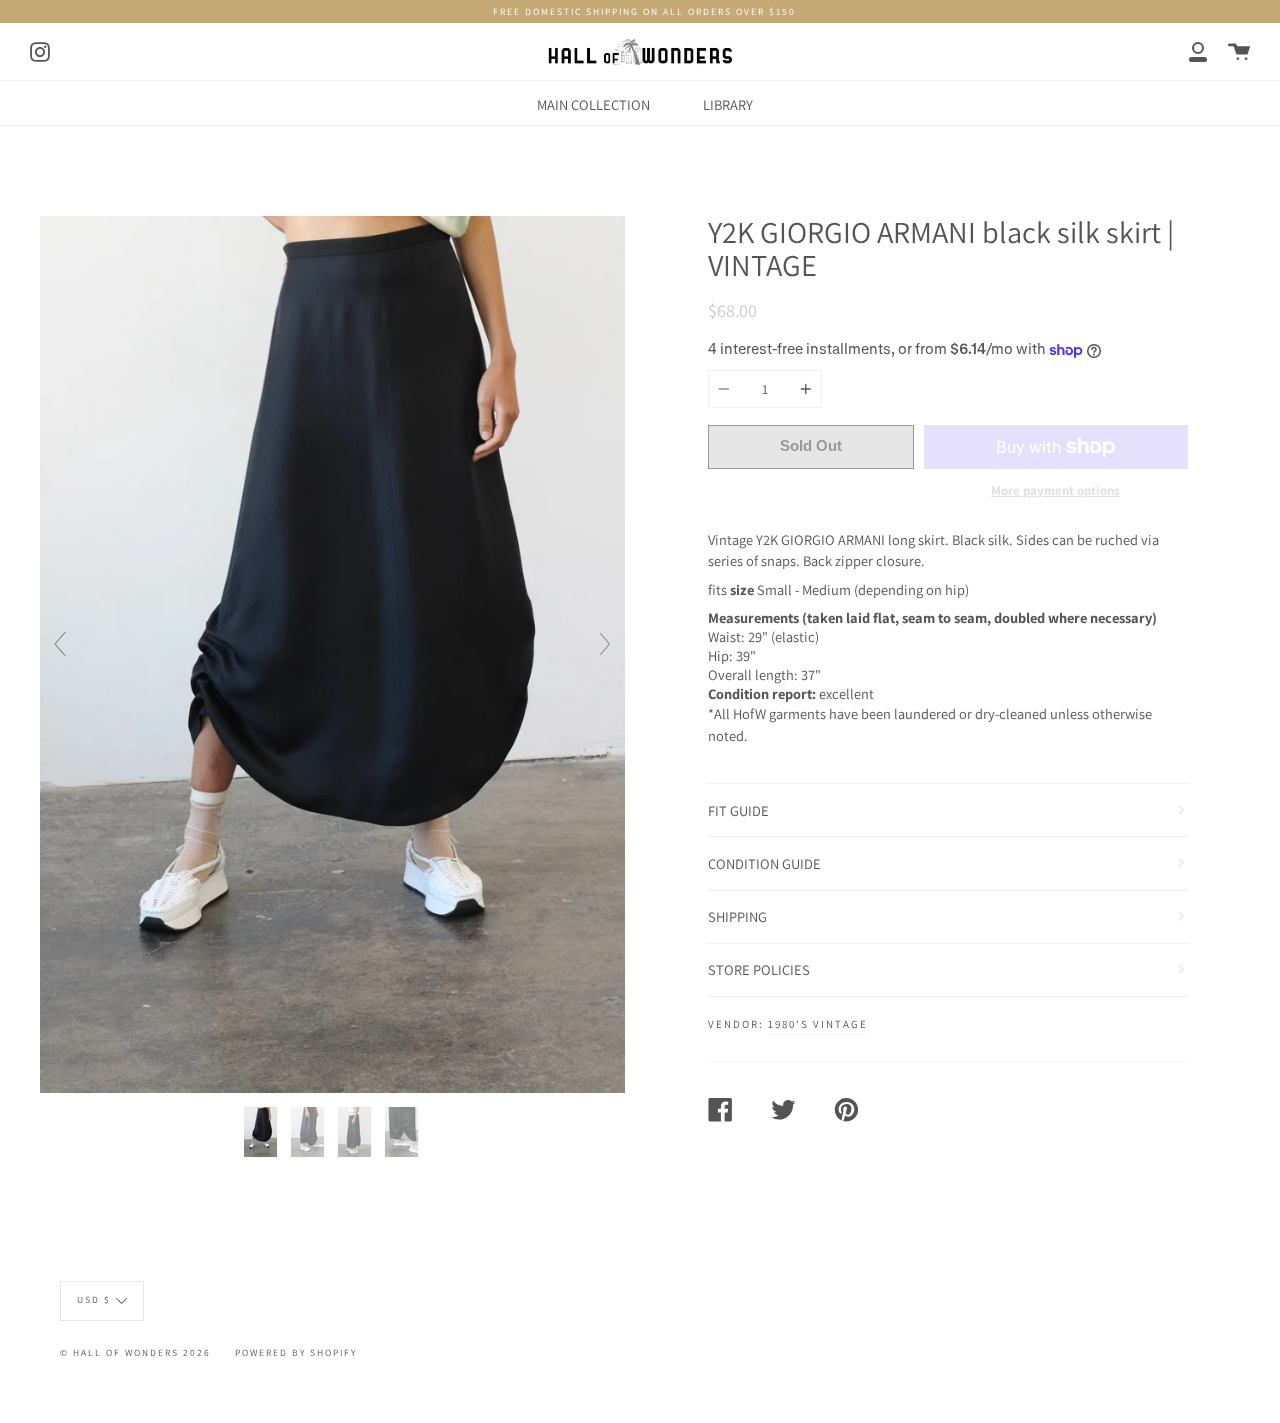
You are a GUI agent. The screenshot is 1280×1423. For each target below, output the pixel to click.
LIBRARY (728, 104)
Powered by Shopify (296, 1352)
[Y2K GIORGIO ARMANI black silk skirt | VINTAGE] (262, 1132)
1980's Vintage (818, 1024)
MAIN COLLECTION (593, 104)
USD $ (94, 1299)
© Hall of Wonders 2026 (135, 1352)
